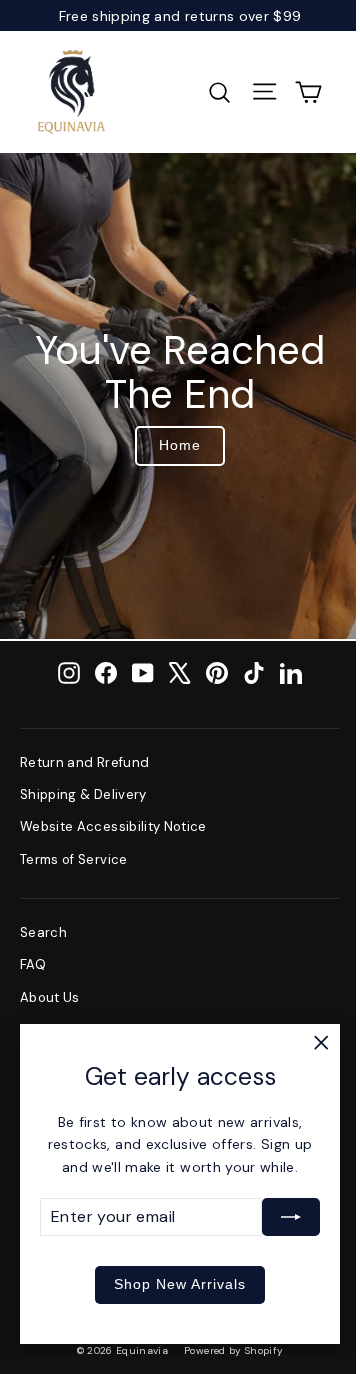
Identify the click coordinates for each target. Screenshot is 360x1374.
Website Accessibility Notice (113, 826)
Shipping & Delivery (83, 794)
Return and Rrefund (84, 762)
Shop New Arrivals (180, 1284)
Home (180, 445)
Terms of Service (74, 859)
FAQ (33, 964)
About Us (50, 997)
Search (43, 932)
